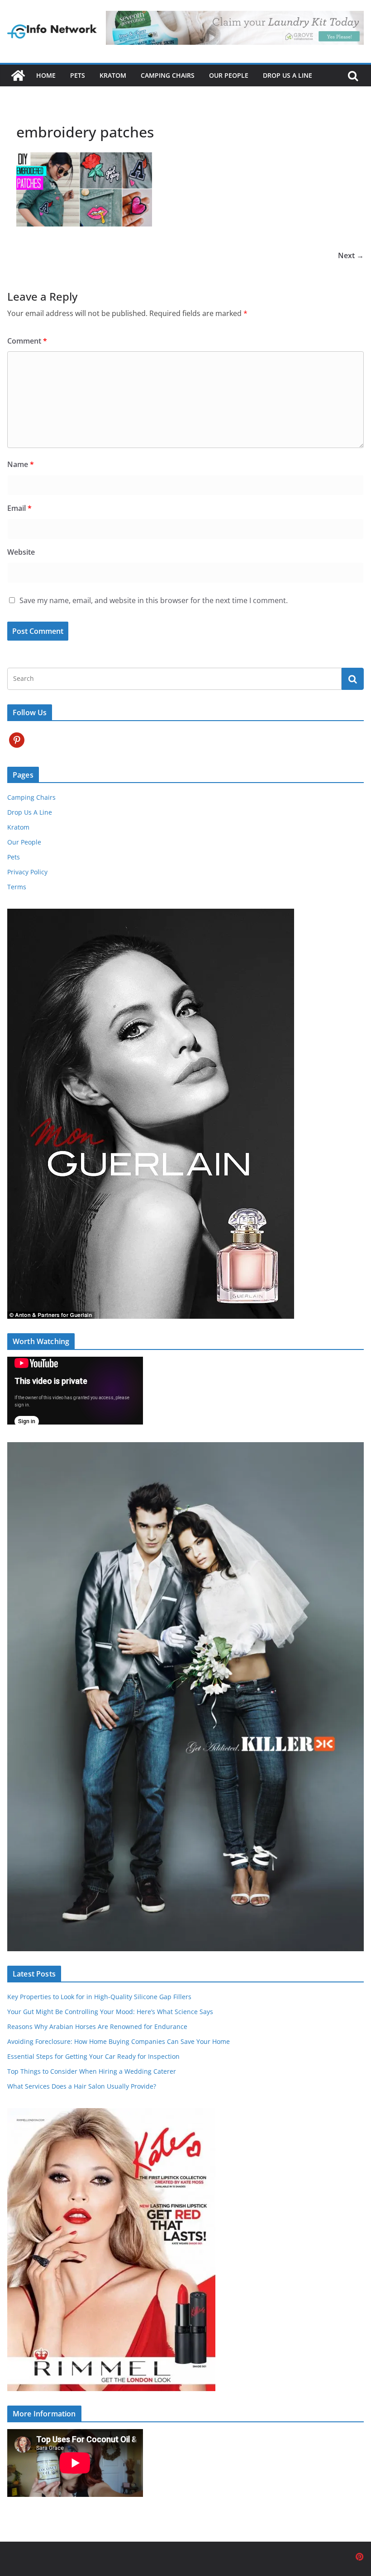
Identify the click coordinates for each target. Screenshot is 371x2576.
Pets (78, 75)
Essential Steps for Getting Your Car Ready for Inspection (93, 2056)
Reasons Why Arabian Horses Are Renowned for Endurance (97, 2026)
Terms (17, 887)
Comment (27, 341)
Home (46, 75)
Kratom (113, 75)
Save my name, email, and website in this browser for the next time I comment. (154, 600)
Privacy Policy (27, 872)
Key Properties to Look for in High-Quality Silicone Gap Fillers (99, 1997)
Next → (351, 255)
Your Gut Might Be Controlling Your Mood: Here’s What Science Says (110, 2012)
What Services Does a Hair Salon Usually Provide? (82, 2086)
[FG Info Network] (18, 75)
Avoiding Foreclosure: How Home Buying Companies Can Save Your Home (119, 2041)
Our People (229, 75)
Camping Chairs (168, 75)
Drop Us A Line (288, 75)
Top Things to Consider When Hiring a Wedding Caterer (92, 2071)
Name (21, 464)
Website (21, 552)
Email (19, 508)
